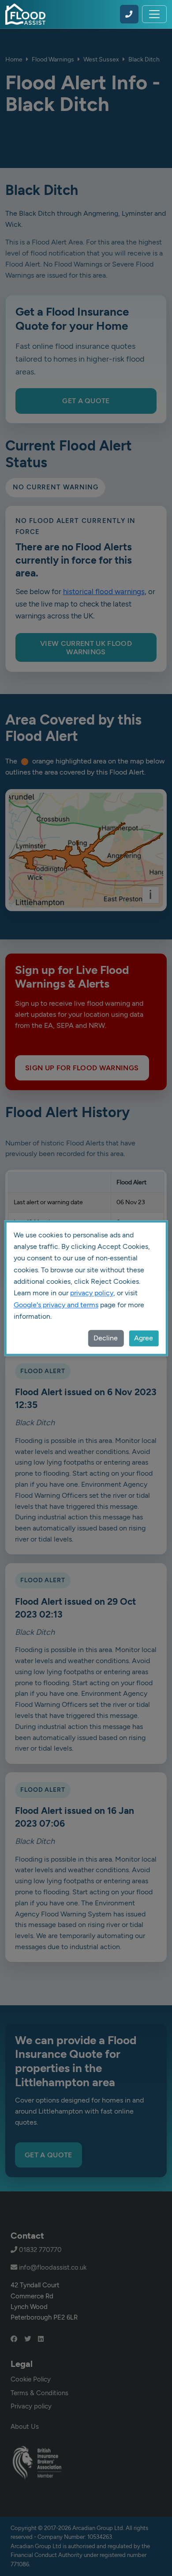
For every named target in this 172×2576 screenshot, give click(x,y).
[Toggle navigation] (154, 14)
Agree (144, 1338)
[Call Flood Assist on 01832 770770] (129, 14)
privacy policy (92, 1293)
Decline (106, 1338)
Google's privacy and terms (56, 1305)
